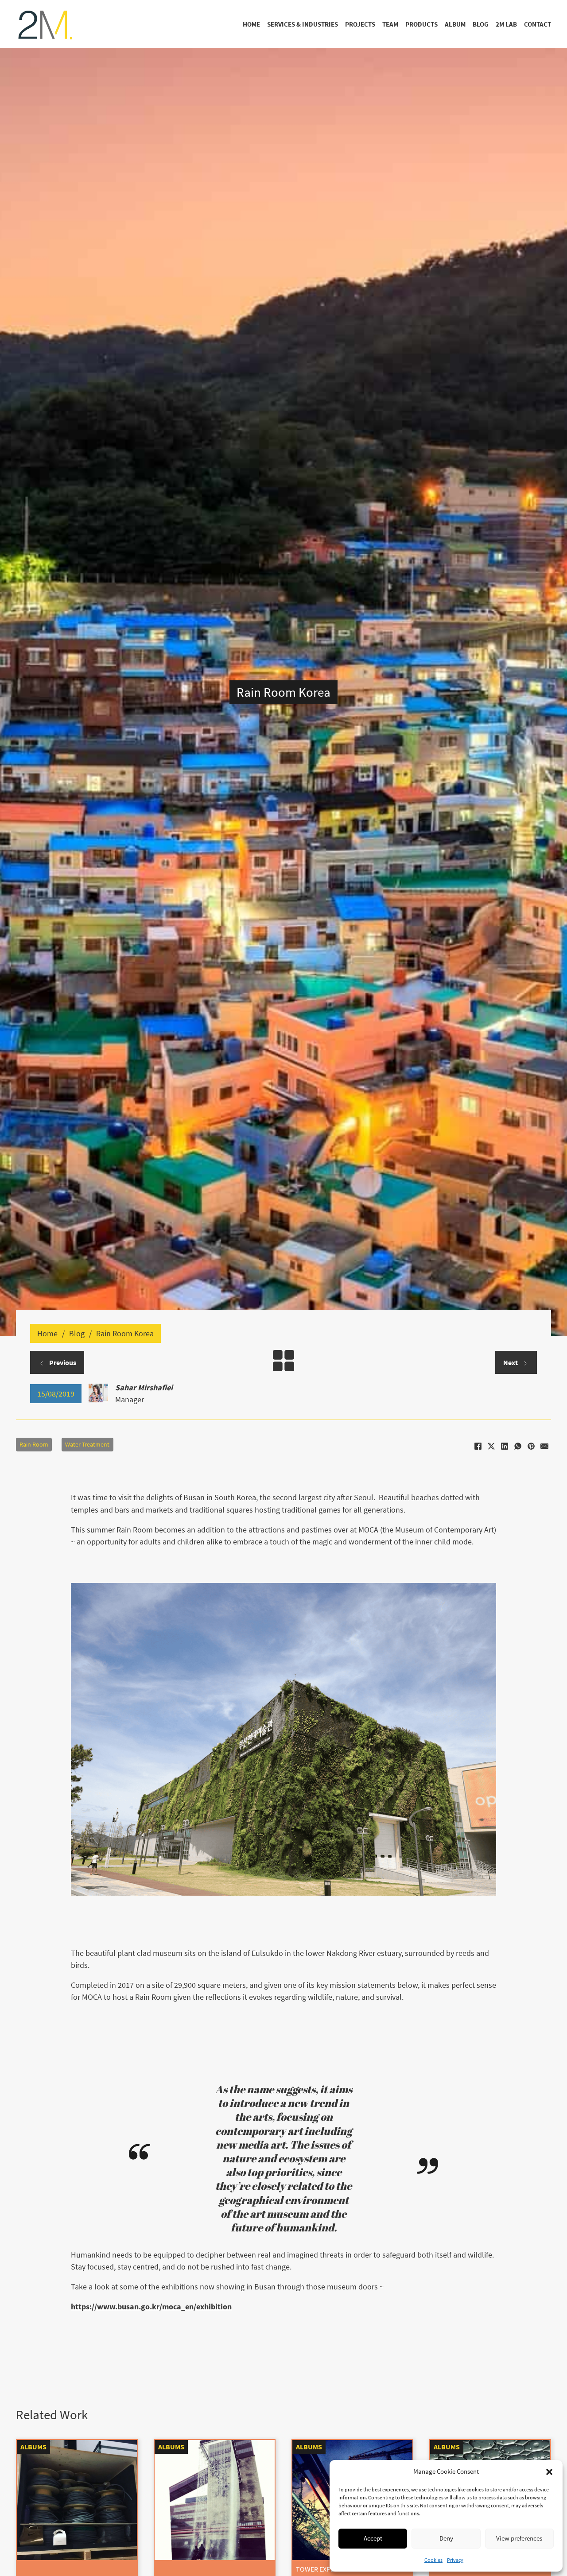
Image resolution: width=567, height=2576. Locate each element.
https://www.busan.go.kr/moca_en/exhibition (151, 2306)
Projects (360, 24)
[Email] (544, 1446)
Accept (373, 2538)
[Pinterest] (531, 1446)
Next (511, 1362)
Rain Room (34, 1445)
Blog (481, 24)
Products (421, 24)
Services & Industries (303, 24)
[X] (491, 1446)
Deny (446, 2538)
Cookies (433, 2560)
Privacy (455, 2560)
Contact (538, 24)
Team (390, 24)
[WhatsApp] (518, 1446)
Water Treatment (87, 1445)
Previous (62, 1362)
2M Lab (506, 24)
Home (251, 24)
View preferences (519, 2538)
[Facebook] (478, 1446)
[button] (549, 2472)
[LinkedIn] (505, 1446)
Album (455, 24)
